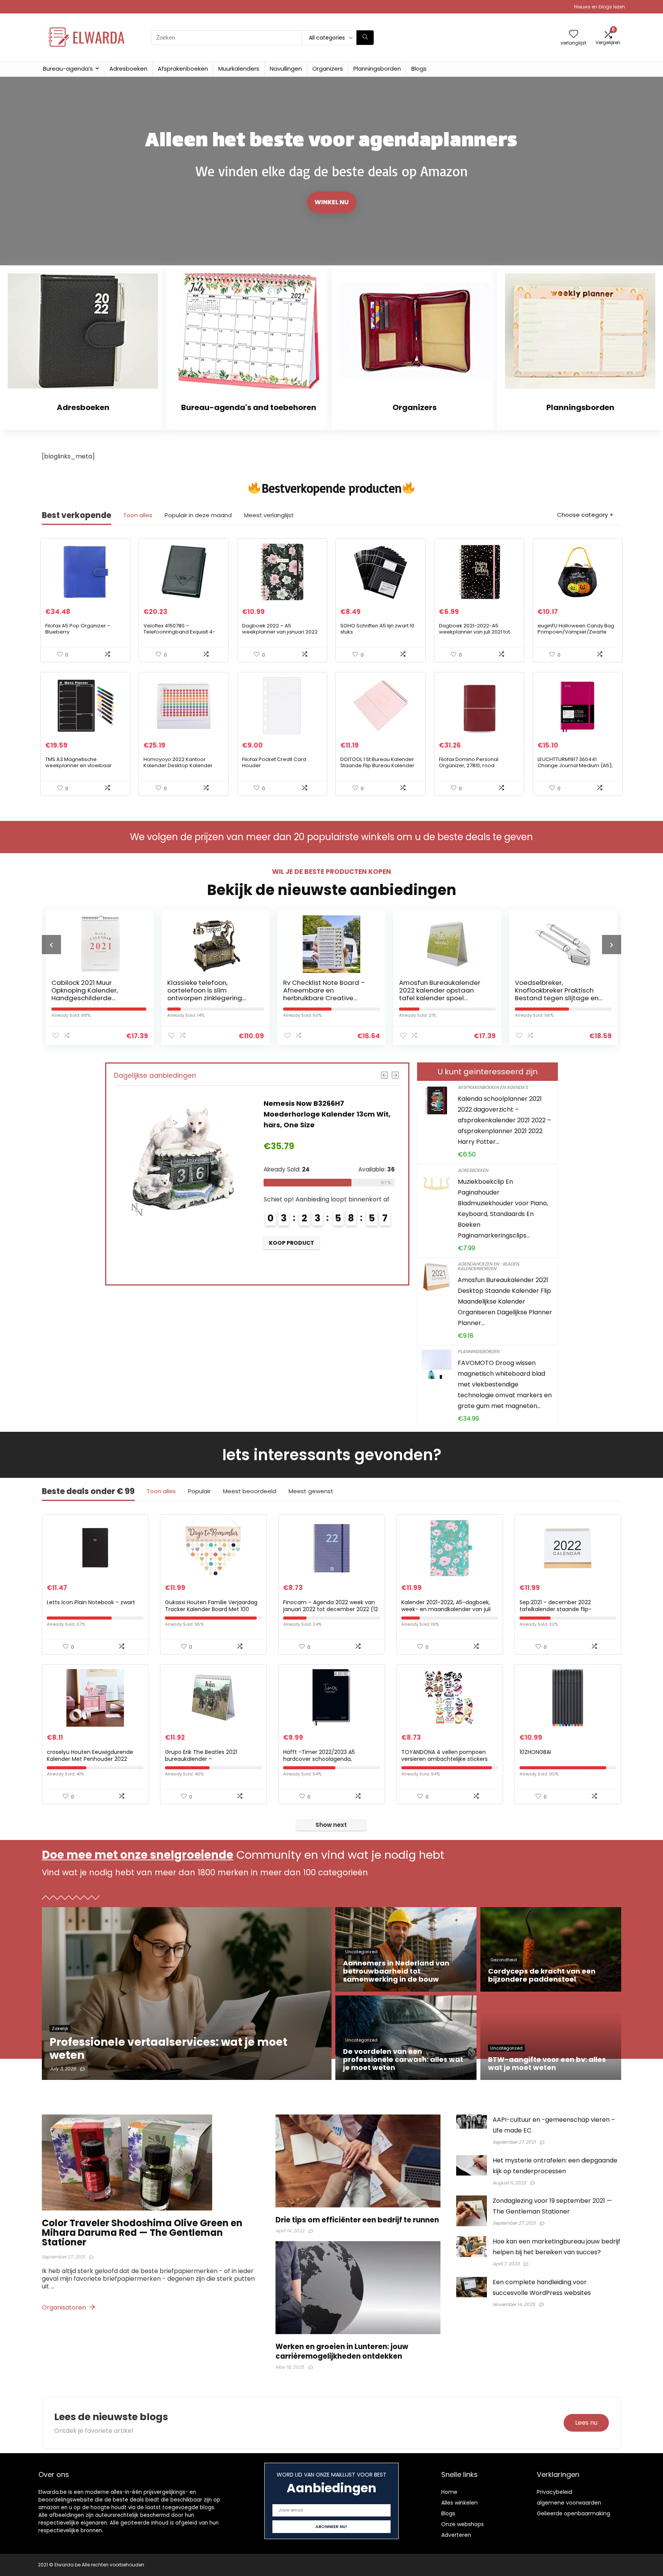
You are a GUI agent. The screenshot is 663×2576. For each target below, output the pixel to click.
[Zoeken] (365, 38)
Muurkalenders (239, 69)
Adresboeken (128, 69)
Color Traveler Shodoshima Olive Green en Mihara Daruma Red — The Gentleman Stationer (142, 2233)
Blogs (419, 69)
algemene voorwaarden (569, 2503)
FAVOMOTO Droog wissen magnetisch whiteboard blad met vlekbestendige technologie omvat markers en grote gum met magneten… (505, 1384)
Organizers (328, 69)
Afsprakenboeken (183, 69)
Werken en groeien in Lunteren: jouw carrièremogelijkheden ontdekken (342, 2351)
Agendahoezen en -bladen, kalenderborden (489, 1266)
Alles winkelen (459, 2503)
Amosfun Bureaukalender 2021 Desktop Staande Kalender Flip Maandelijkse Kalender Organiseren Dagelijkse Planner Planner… (505, 1301)
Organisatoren (65, 2307)
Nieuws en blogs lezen (600, 7)
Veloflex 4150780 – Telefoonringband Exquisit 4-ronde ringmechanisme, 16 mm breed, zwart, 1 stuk (182, 635)
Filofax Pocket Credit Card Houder (274, 762)
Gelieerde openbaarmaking (573, 2513)
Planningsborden (377, 69)
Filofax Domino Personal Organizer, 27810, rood (469, 762)
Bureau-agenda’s (68, 69)
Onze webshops (463, 2524)
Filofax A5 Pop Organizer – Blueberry (78, 629)
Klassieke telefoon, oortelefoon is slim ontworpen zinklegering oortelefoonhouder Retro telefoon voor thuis (92, 998)
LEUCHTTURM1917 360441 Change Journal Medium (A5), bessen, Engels (575, 765)
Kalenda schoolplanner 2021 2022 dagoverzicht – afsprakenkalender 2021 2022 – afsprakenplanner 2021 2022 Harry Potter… (504, 1120)
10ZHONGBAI (535, 1752)
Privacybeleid (554, 2492)
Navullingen (286, 69)
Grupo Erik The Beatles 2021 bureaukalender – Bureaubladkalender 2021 (201, 1759)
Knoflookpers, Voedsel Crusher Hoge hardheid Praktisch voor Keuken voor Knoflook (557, 994)
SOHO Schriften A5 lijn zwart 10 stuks (377, 629)
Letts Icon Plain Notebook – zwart (91, 1602)
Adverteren (456, 2535)
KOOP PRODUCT (292, 1254)
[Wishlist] (574, 34)
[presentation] (51, 945)
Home (449, 2492)
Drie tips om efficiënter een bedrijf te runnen (357, 2220)
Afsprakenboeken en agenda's (493, 1087)
